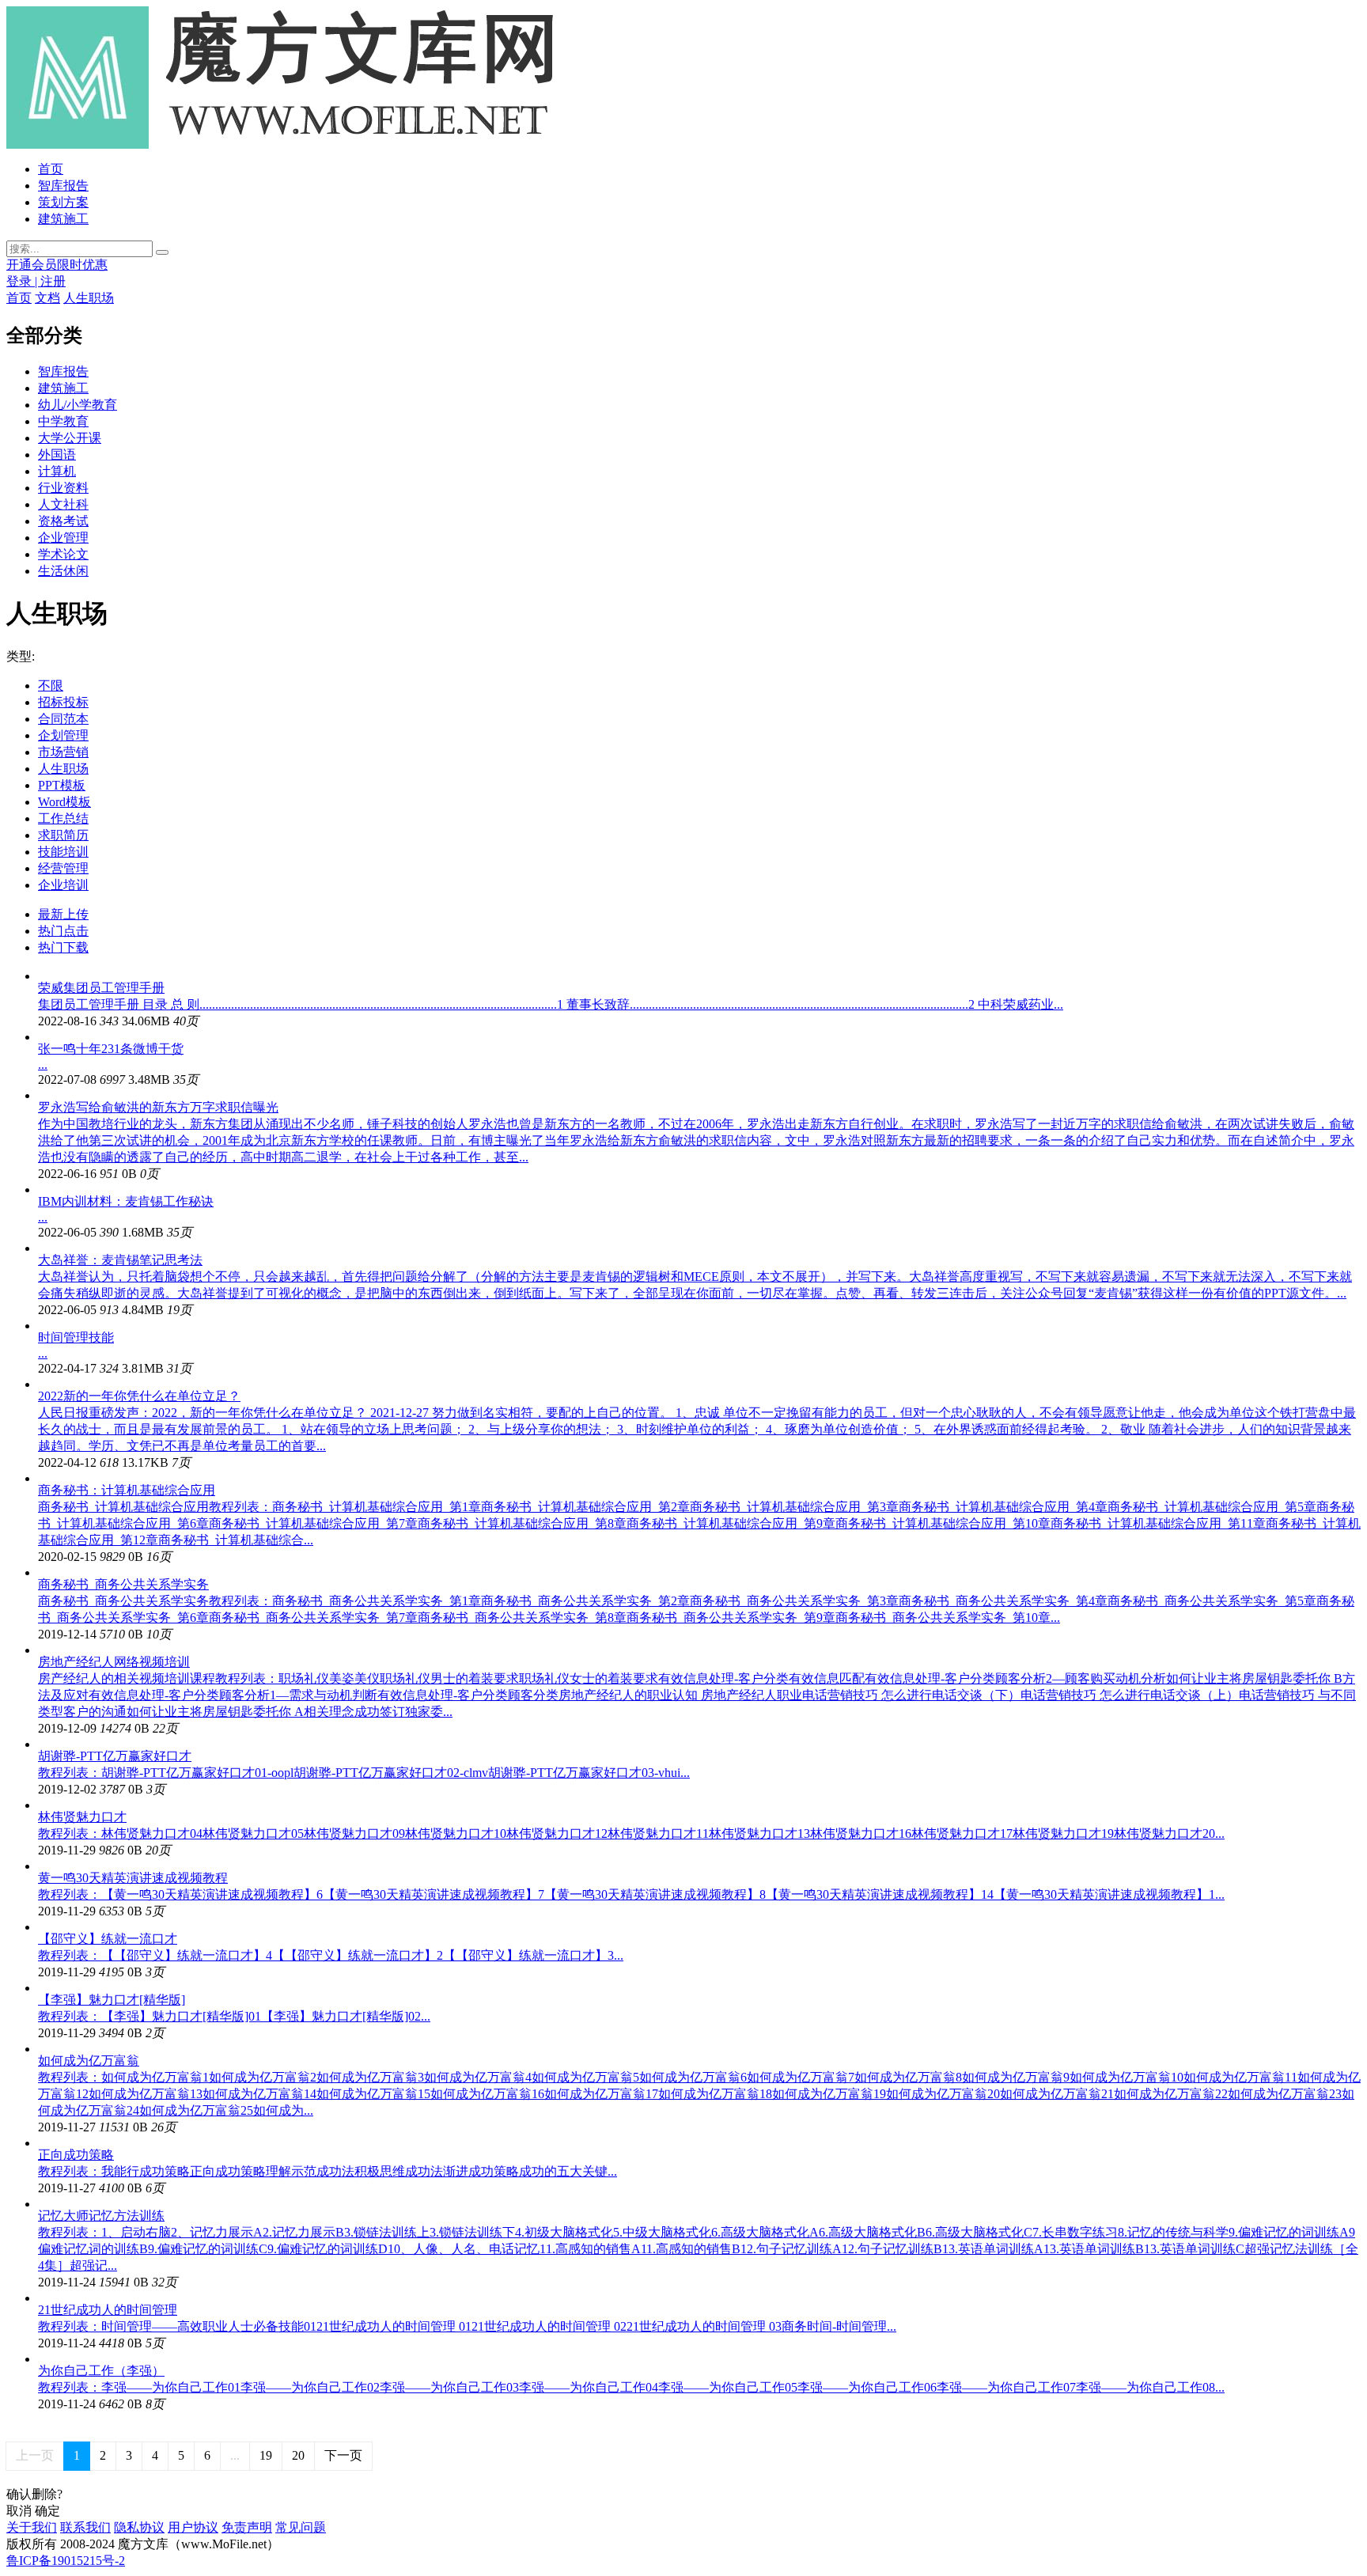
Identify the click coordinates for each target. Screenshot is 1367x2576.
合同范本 (63, 719)
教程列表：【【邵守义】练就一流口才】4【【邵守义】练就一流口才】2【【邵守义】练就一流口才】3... (331, 1955)
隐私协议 (139, 2527)
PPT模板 (62, 785)
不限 (51, 686)
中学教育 (63, 421)
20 (298, 2455)
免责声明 (247, 2527)
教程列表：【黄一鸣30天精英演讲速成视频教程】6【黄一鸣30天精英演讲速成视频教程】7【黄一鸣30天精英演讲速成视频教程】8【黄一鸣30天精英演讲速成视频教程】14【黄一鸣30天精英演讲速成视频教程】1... (631, 1894)
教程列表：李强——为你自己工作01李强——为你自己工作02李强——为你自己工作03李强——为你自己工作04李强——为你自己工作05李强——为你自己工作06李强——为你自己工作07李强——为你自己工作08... (631, 2387)
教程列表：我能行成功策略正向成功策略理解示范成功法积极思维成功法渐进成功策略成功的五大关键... (328, 2171)
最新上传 (63, 914)
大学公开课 (70, 438)
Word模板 (64, 802)
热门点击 (63, 931)
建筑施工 (63, 219)
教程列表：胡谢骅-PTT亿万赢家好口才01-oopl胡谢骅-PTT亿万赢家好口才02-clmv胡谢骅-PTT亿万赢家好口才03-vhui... (364, 1773)
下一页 (343, 2455)
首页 (51, 169)
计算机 (57, 471)
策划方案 (63, 202)
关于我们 (32, 2527)
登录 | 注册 (36, 281)
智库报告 (63, 186)
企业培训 (63, 885)
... (43, 1064)
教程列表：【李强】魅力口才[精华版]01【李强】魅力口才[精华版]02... (234, 2016)
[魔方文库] (291, 144)
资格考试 (63, 521)
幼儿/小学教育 (78, 405)
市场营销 (63, 752)
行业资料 (63, 488)
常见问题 (301, 2527)
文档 (47, 298)
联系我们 (85, 2527)
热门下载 (63, 947)
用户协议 (193, 2527)
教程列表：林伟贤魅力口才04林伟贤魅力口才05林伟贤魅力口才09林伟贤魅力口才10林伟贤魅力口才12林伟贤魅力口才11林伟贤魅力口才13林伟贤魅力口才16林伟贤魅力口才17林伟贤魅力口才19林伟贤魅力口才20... (631, 1834)
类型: (21, 656)
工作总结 (63, 818)
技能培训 (63, 852)
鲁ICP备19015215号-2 (66, 2561)
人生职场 (89, 298)
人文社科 (63, 504)
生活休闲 (63, 571)
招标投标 (63, 702)
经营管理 (63, 868)
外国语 (57, 455)
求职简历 (63, 835)
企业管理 (63, 538)
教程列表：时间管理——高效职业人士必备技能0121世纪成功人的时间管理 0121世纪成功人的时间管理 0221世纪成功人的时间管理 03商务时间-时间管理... (467, 2326)
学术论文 (63, 554)
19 (266, 2455)
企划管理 (63, 735)
